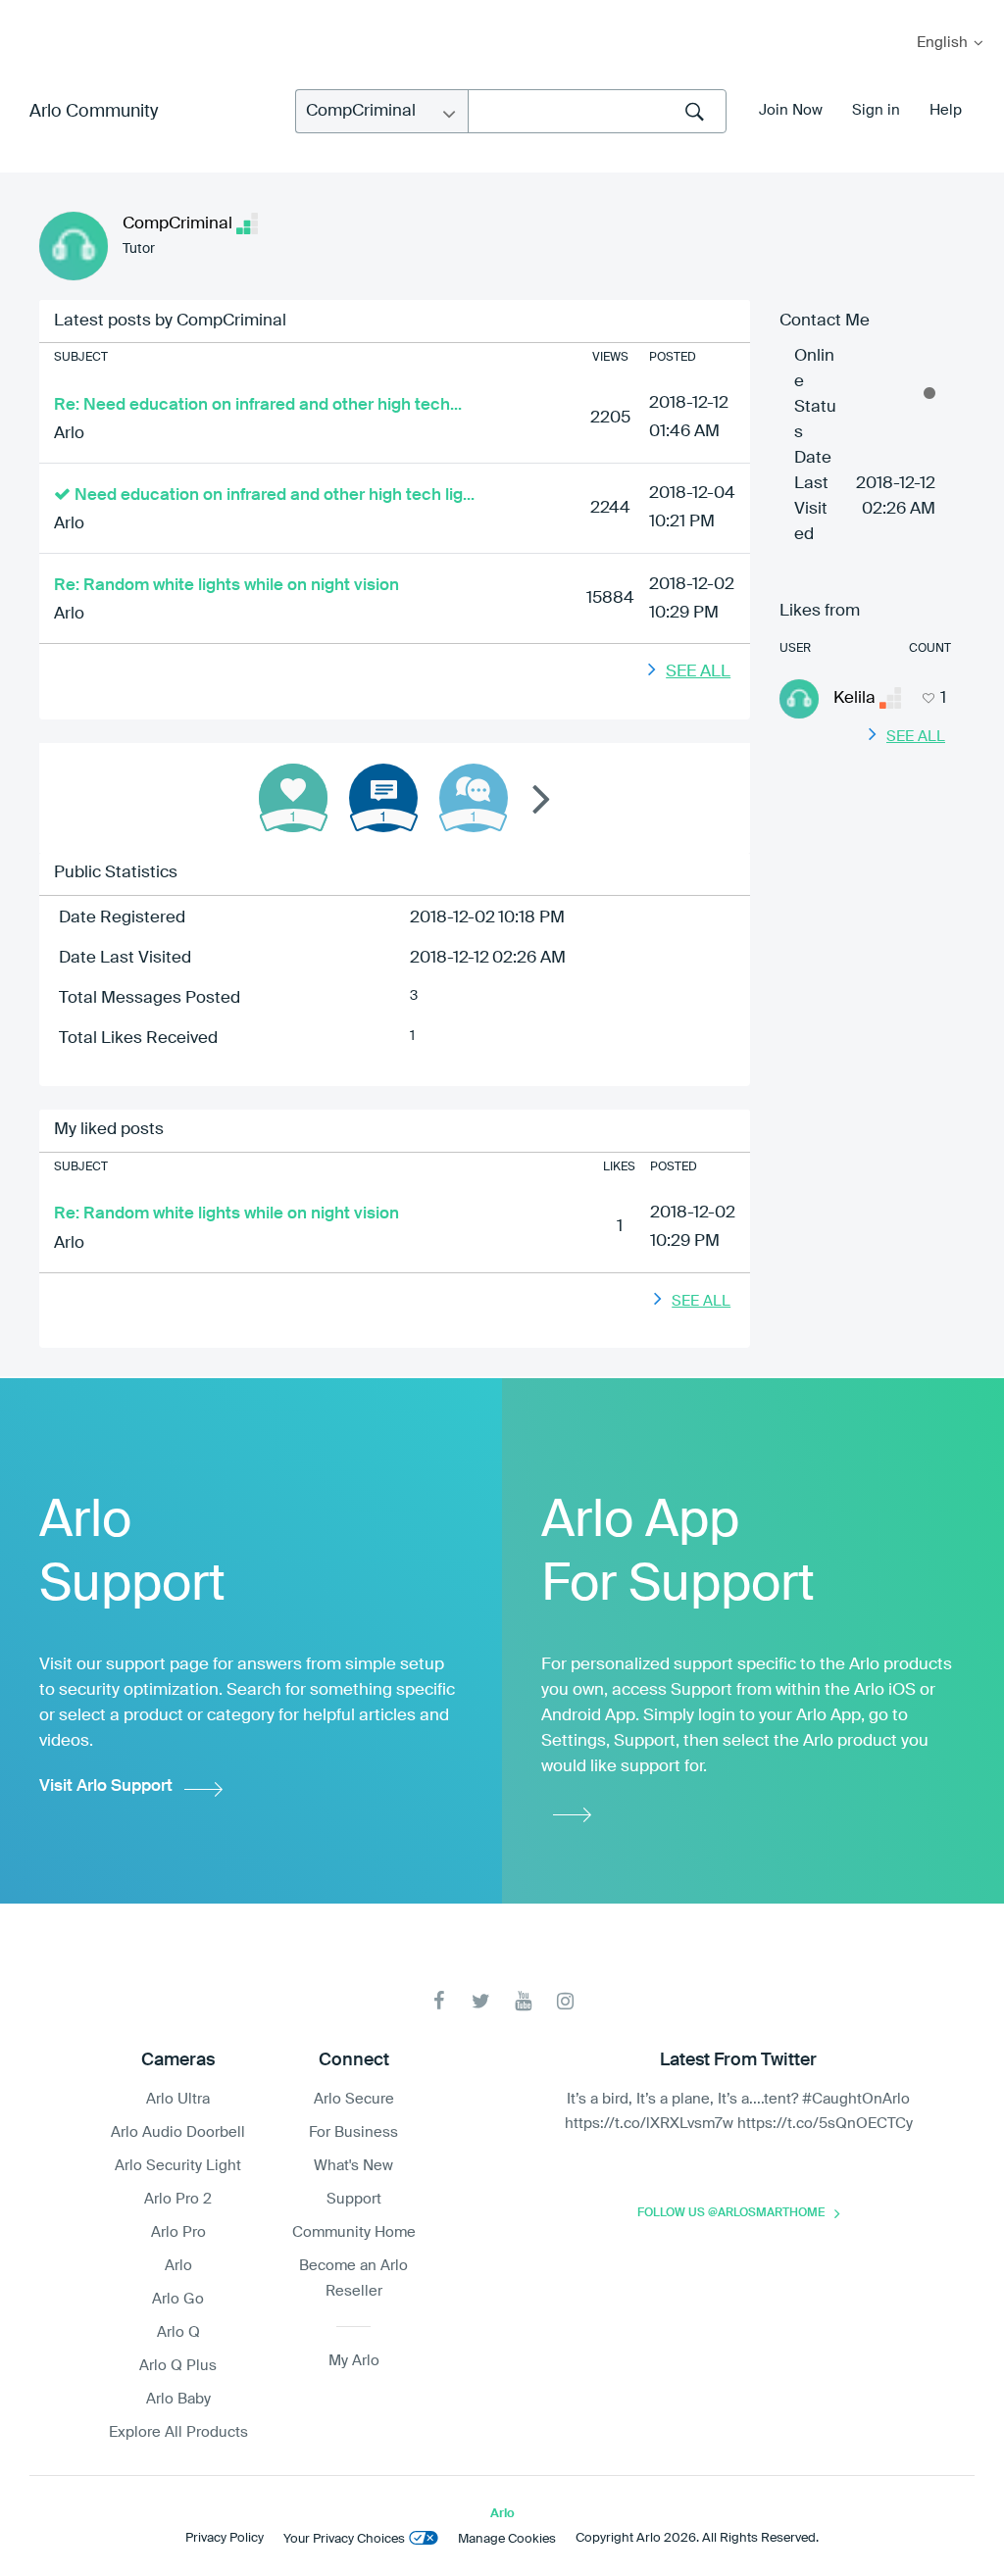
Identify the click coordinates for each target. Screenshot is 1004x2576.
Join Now (791, 110)
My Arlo (28, 12)
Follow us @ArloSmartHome (731, 2213)
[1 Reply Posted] (474, 798)
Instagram (565, 2001)
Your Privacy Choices (344, 2539)
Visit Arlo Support (106, 1786)
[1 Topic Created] (383, 798)
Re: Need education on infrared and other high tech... (258, 405)
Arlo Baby (178, 2399)
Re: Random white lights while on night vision (226, 586)
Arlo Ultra (178, 2099)
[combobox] (597, 111)
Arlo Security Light (178, 2166)
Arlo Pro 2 (178, 2199)
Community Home (354, 2232)
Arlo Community (94, 112)
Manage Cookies (507, 2539)
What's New (353, 2166)
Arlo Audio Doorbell (178, 2132)
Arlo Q (178, 2332)
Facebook (439, 2001)
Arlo (69, 434)
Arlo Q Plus (178, 2366)
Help (946, 110)
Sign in (876, 110)
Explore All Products (178, 2432)
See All (698, 672)
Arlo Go (178, 2299)
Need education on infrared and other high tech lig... (275, 495)
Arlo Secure (354, 2099)
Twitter (481, 2001)
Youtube (523, 2001)
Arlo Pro (178, 2232)
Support (354, 2199)
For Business (353, 2132)
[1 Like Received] (293, 798)
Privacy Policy (225, 2538)
